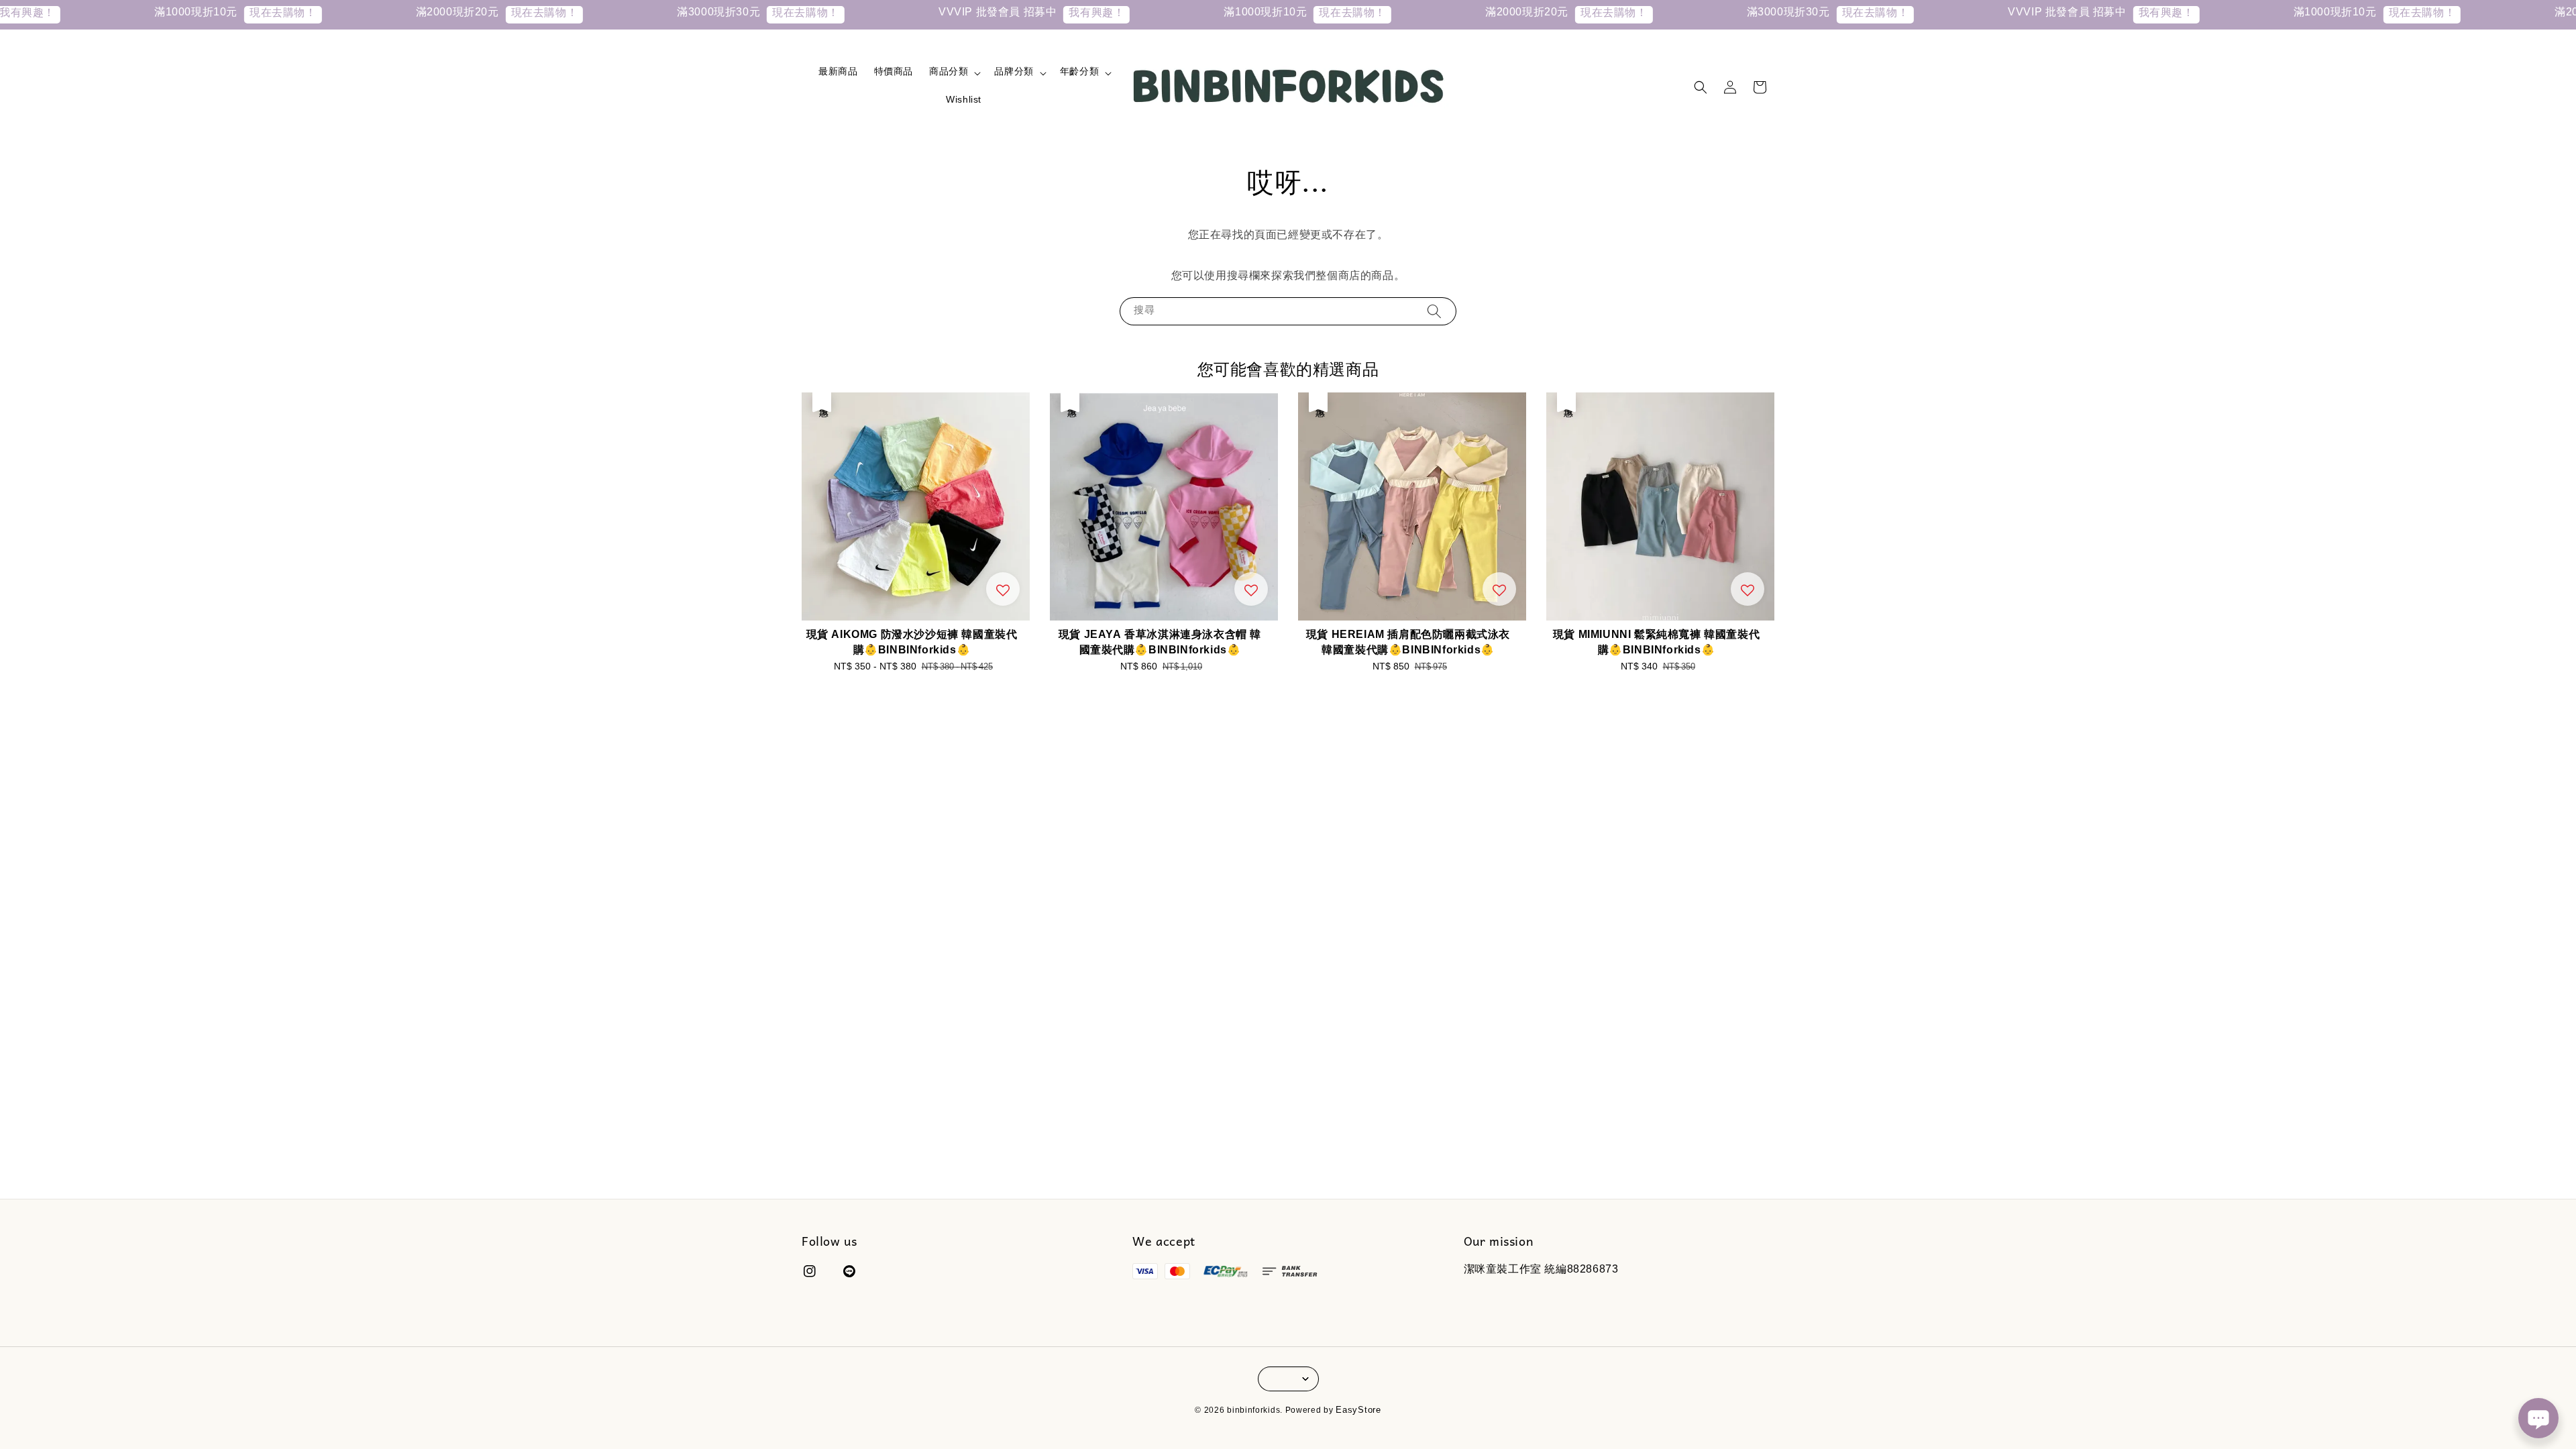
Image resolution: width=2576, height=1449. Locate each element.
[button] (1701, 87)
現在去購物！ (162, 14)
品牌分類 (1014, 73)
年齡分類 (1079, 73)
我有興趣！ (976, 14)
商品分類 (949, 73)
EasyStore (1358, 1411)
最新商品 (838, 73)
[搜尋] (1434, 311)
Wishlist (964, 101)
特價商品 (894, 73)
